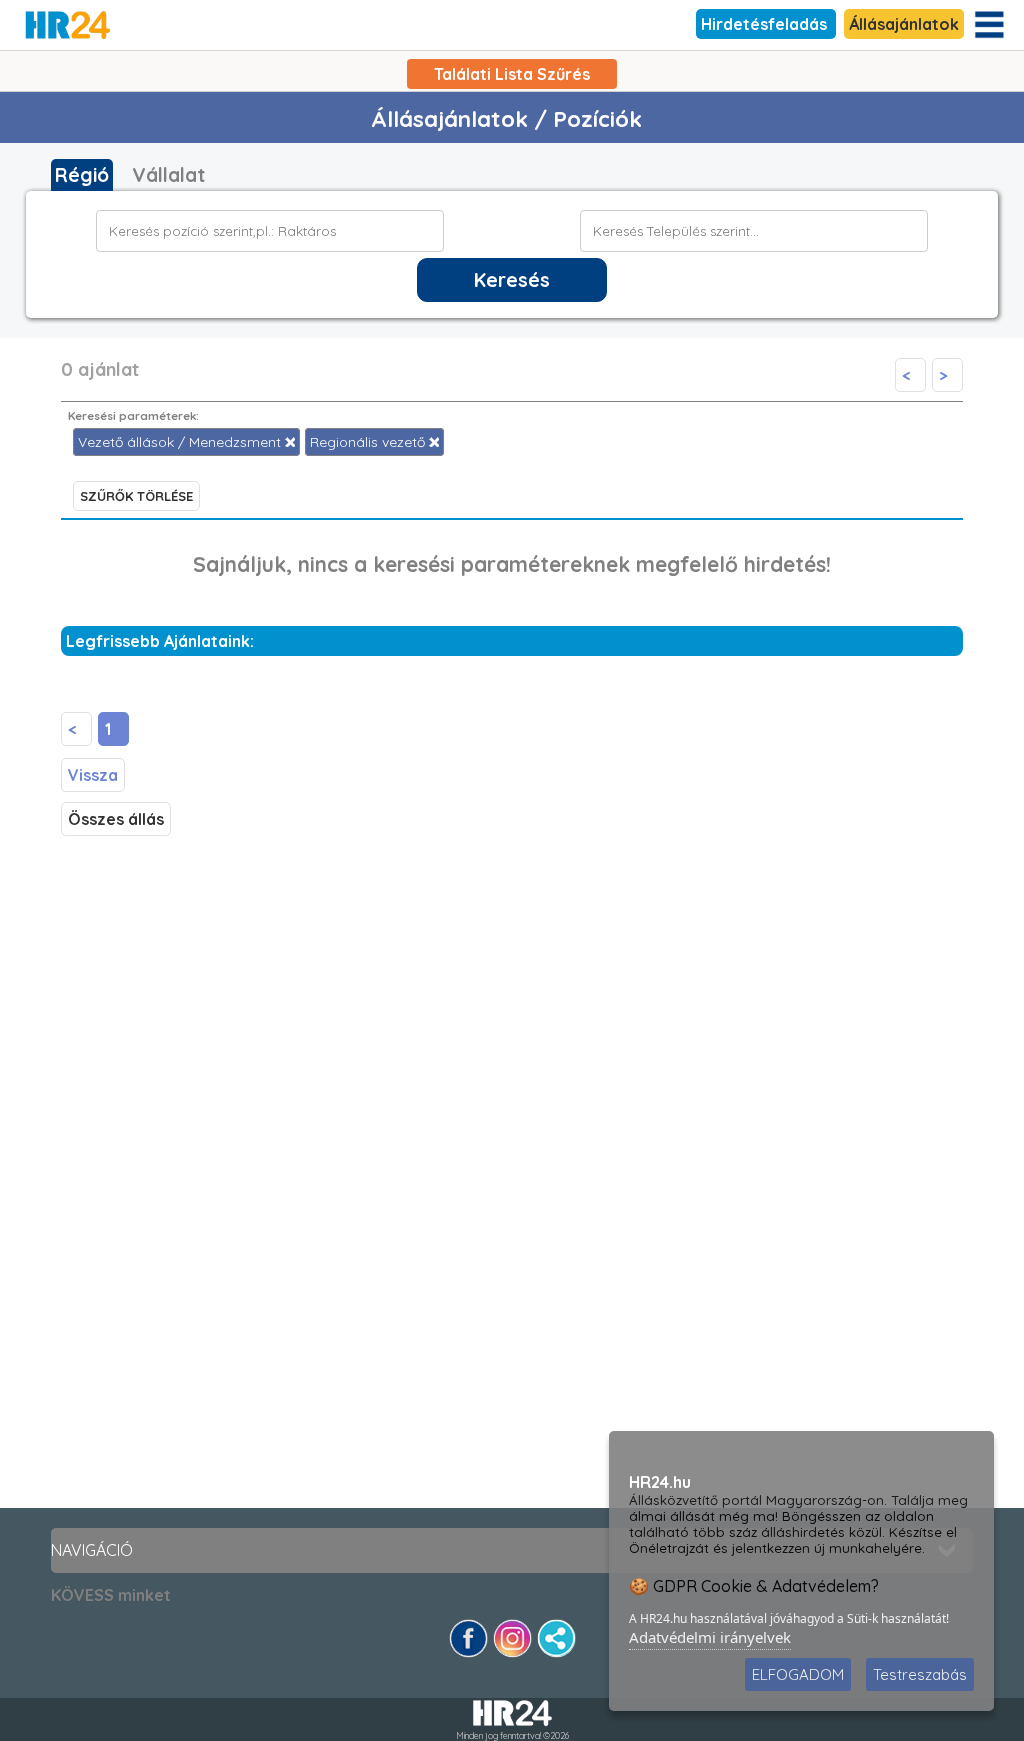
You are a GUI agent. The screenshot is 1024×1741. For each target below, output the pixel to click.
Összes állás (116, 819)
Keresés (512, 280)
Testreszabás (920, 1674)
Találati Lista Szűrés (512, 74)
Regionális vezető (369, 442)
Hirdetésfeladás (766, 24)
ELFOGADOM (798, 1674)
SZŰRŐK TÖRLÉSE (136, 496)
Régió (82, 175)
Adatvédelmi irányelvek (710, 1637)
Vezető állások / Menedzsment (181, 442)
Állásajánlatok (904, 24)
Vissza (93, 775)
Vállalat (168, 175)
